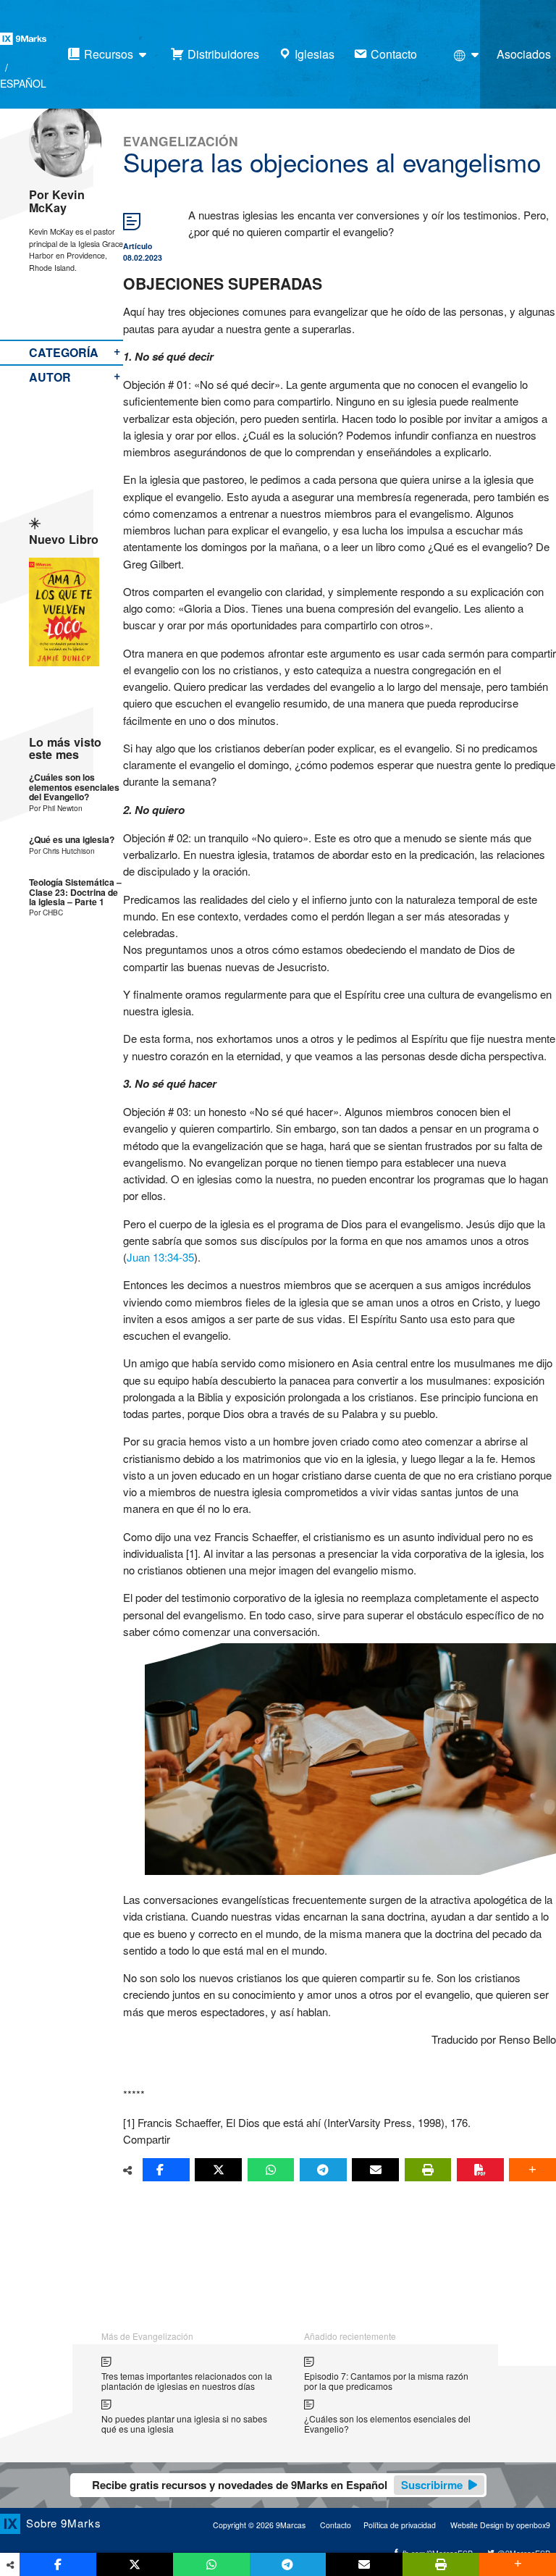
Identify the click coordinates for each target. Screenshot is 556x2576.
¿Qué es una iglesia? (72, 840)
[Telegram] (323, 2170)
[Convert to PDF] (480, 2170)
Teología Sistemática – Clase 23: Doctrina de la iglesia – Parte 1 (75, 892)
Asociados (524, 54)
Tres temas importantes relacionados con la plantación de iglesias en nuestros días (187, 2381)
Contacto (336, 2525)
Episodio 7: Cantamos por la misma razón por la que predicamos (386, 2381)
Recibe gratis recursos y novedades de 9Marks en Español (277, 2485)
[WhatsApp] (271, 2170)
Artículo (138, 246)
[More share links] (532, 2170)
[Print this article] (428, 2170)
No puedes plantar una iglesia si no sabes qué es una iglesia (184, 2424)
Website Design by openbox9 (500, 2525)
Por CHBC (46, 912)
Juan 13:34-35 (160, 1257)
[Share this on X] (218, 2170)
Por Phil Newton (56, 808)
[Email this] (375, 2170)
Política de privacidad (400, 2525)
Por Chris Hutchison (62, 851)
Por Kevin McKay (57, 201)
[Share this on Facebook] (166, 2170)
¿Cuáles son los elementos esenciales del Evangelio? (74, 787)
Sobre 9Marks (64, 2523)
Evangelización (181, 141)
